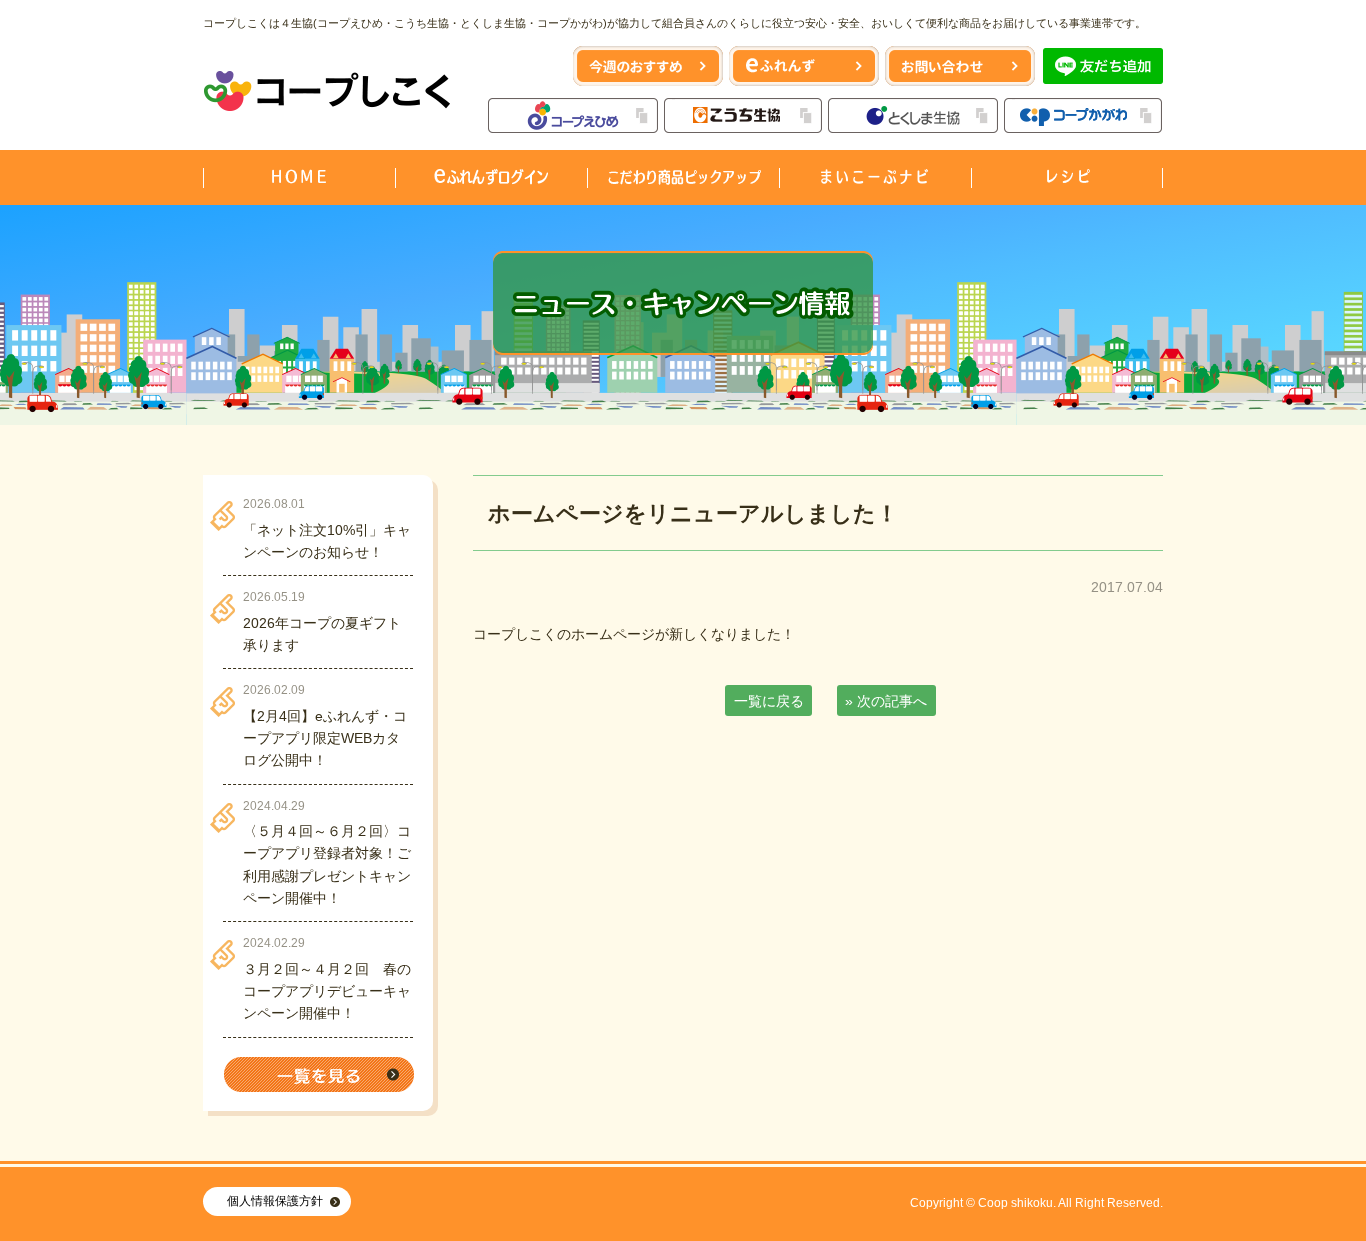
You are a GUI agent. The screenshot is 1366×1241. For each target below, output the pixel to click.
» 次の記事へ (886, 701)
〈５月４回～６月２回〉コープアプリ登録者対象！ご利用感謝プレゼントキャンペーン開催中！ (327, 864)
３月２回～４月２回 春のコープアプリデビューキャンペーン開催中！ (327, 991)
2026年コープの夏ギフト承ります (322, 634)
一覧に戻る (769, 701)
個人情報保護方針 (275, 1201)
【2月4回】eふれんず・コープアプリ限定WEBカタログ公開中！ (325, 738)
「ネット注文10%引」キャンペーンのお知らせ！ (327, 541)
